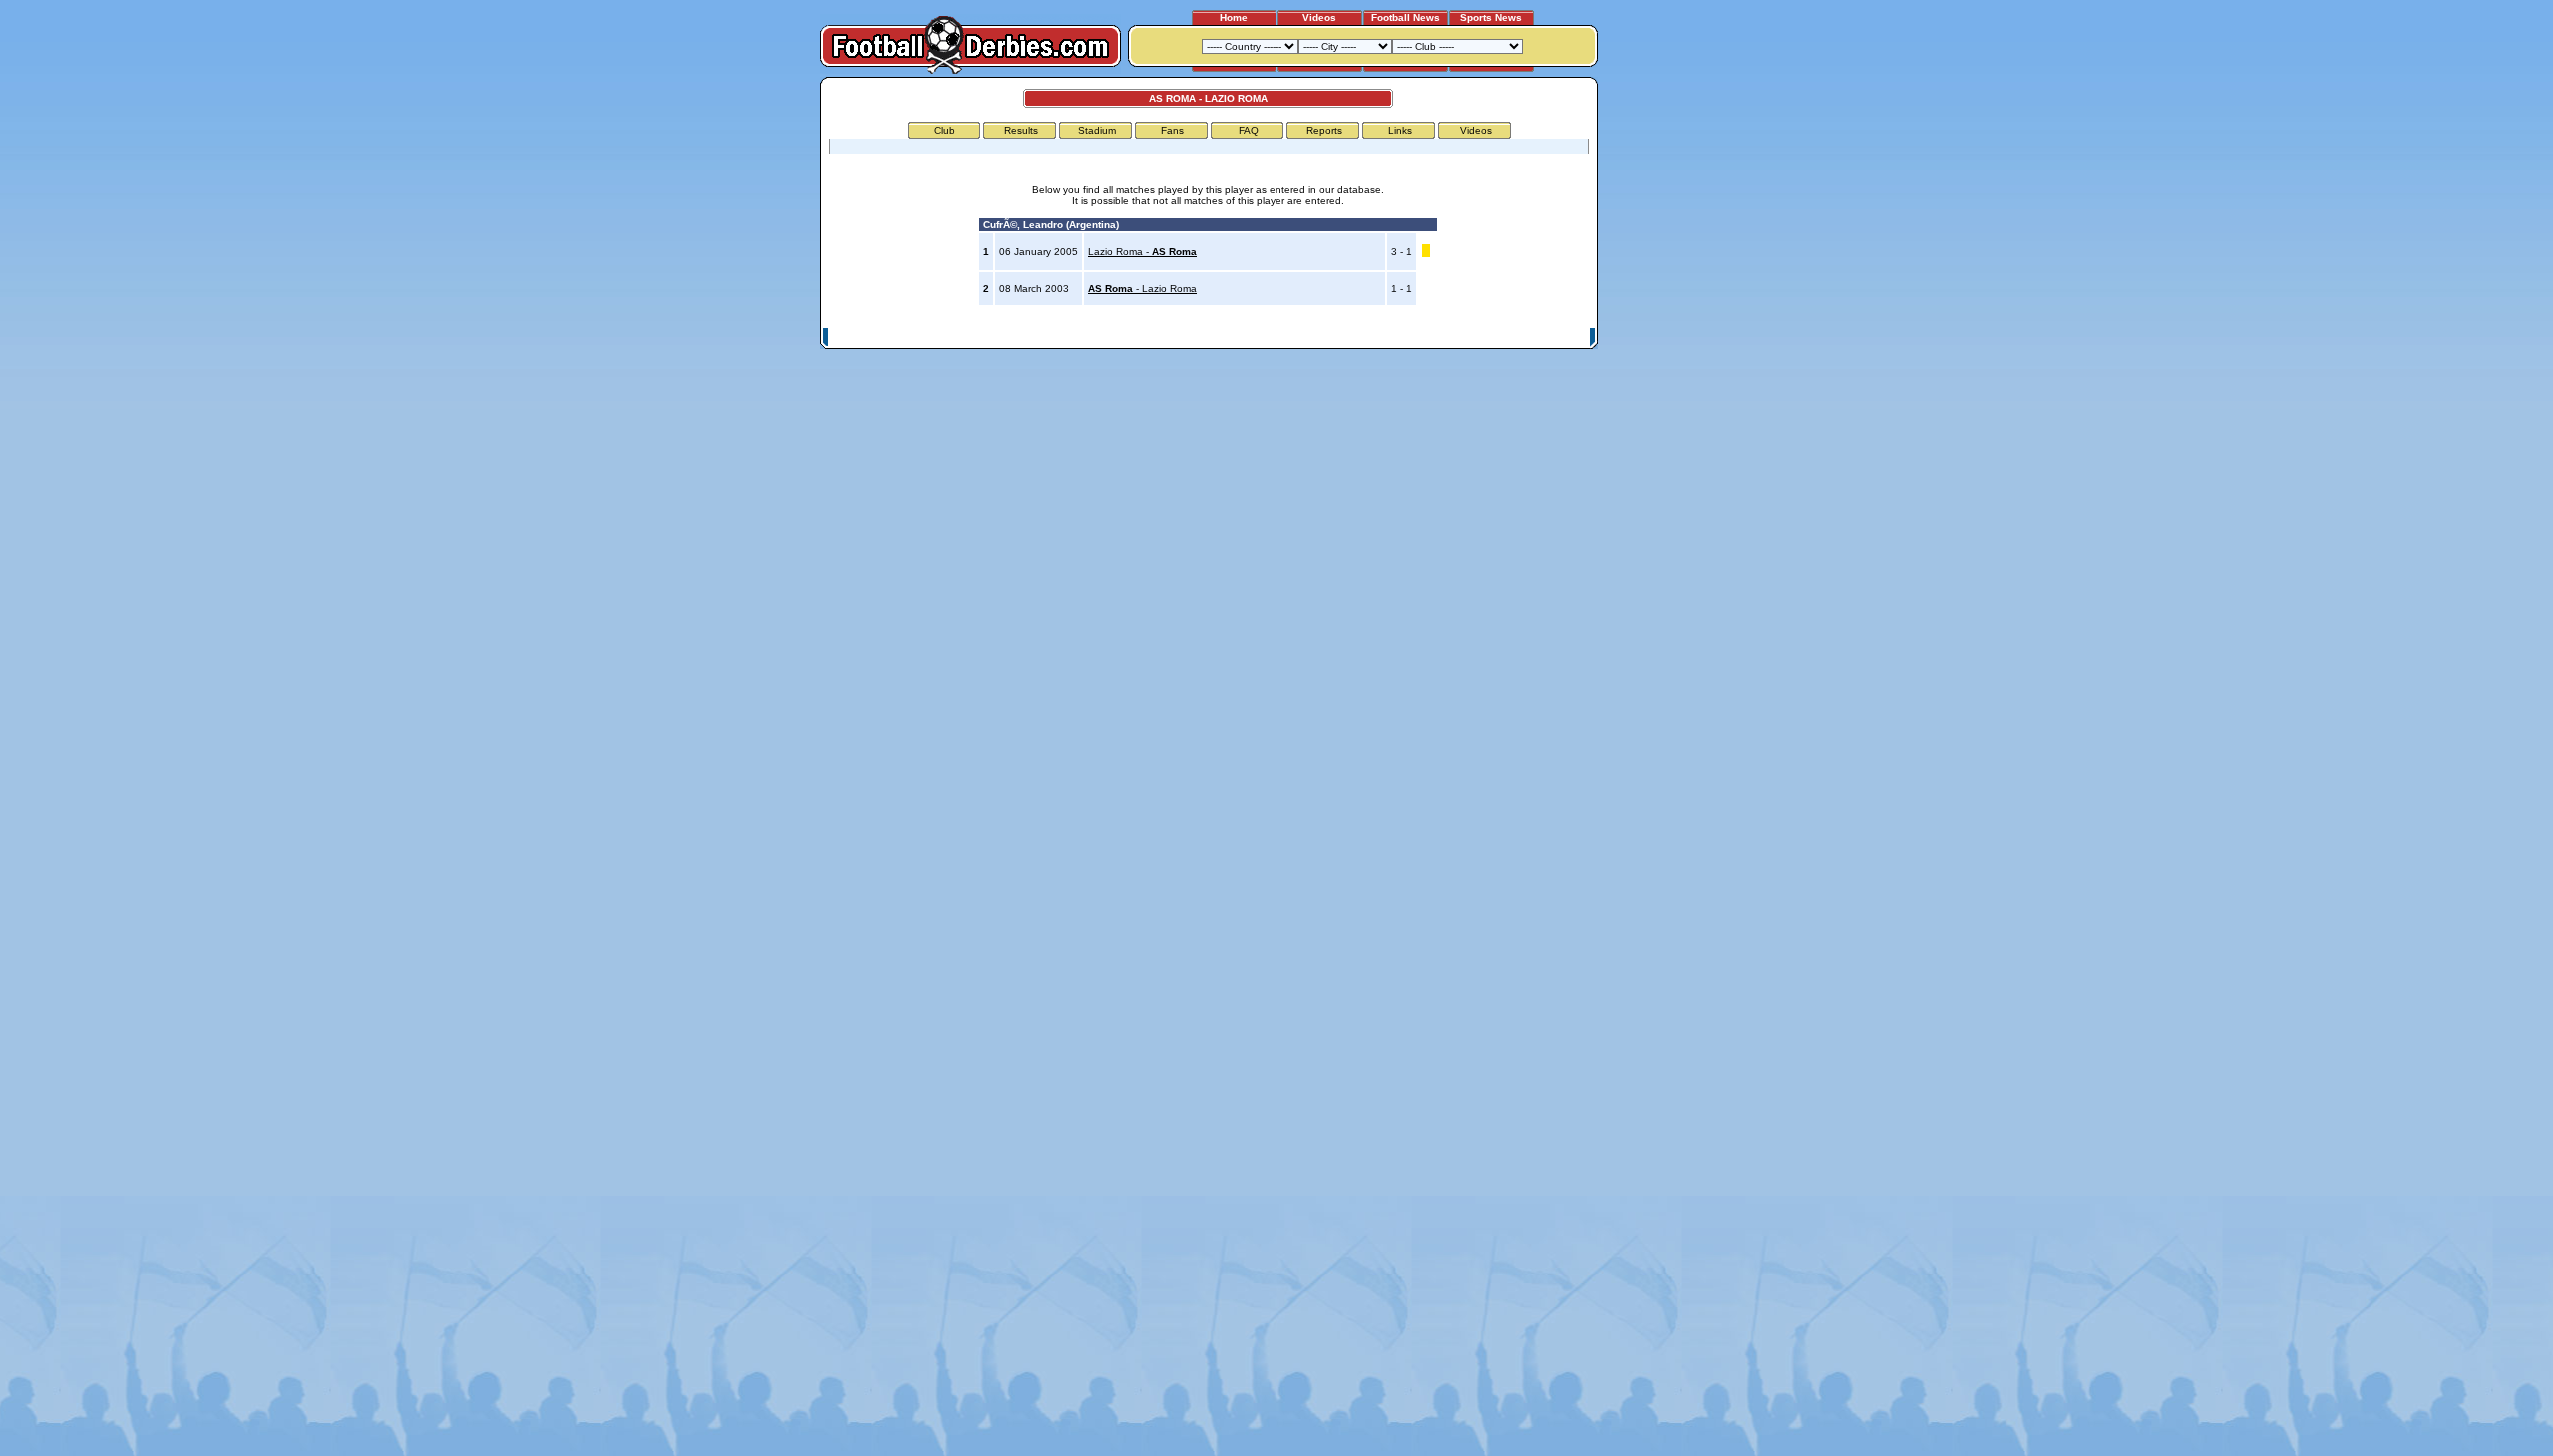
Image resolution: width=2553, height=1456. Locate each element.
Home (1234, 17)
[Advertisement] (1673, 376)
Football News (1406, 17)
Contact (1563, 338)
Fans (1172, 130)
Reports (1324, 130)
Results (1021, 130)
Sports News (1491, 17)
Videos (1319, 17)
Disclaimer (1454, 338)
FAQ (1249, 130)
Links (1400, 130)
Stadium (1097, 130)
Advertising (1350, 338)
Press (1403, 338)
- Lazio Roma (1142, 289)
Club (945, 130)
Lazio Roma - (1142, 252)
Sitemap (1511, 338)
